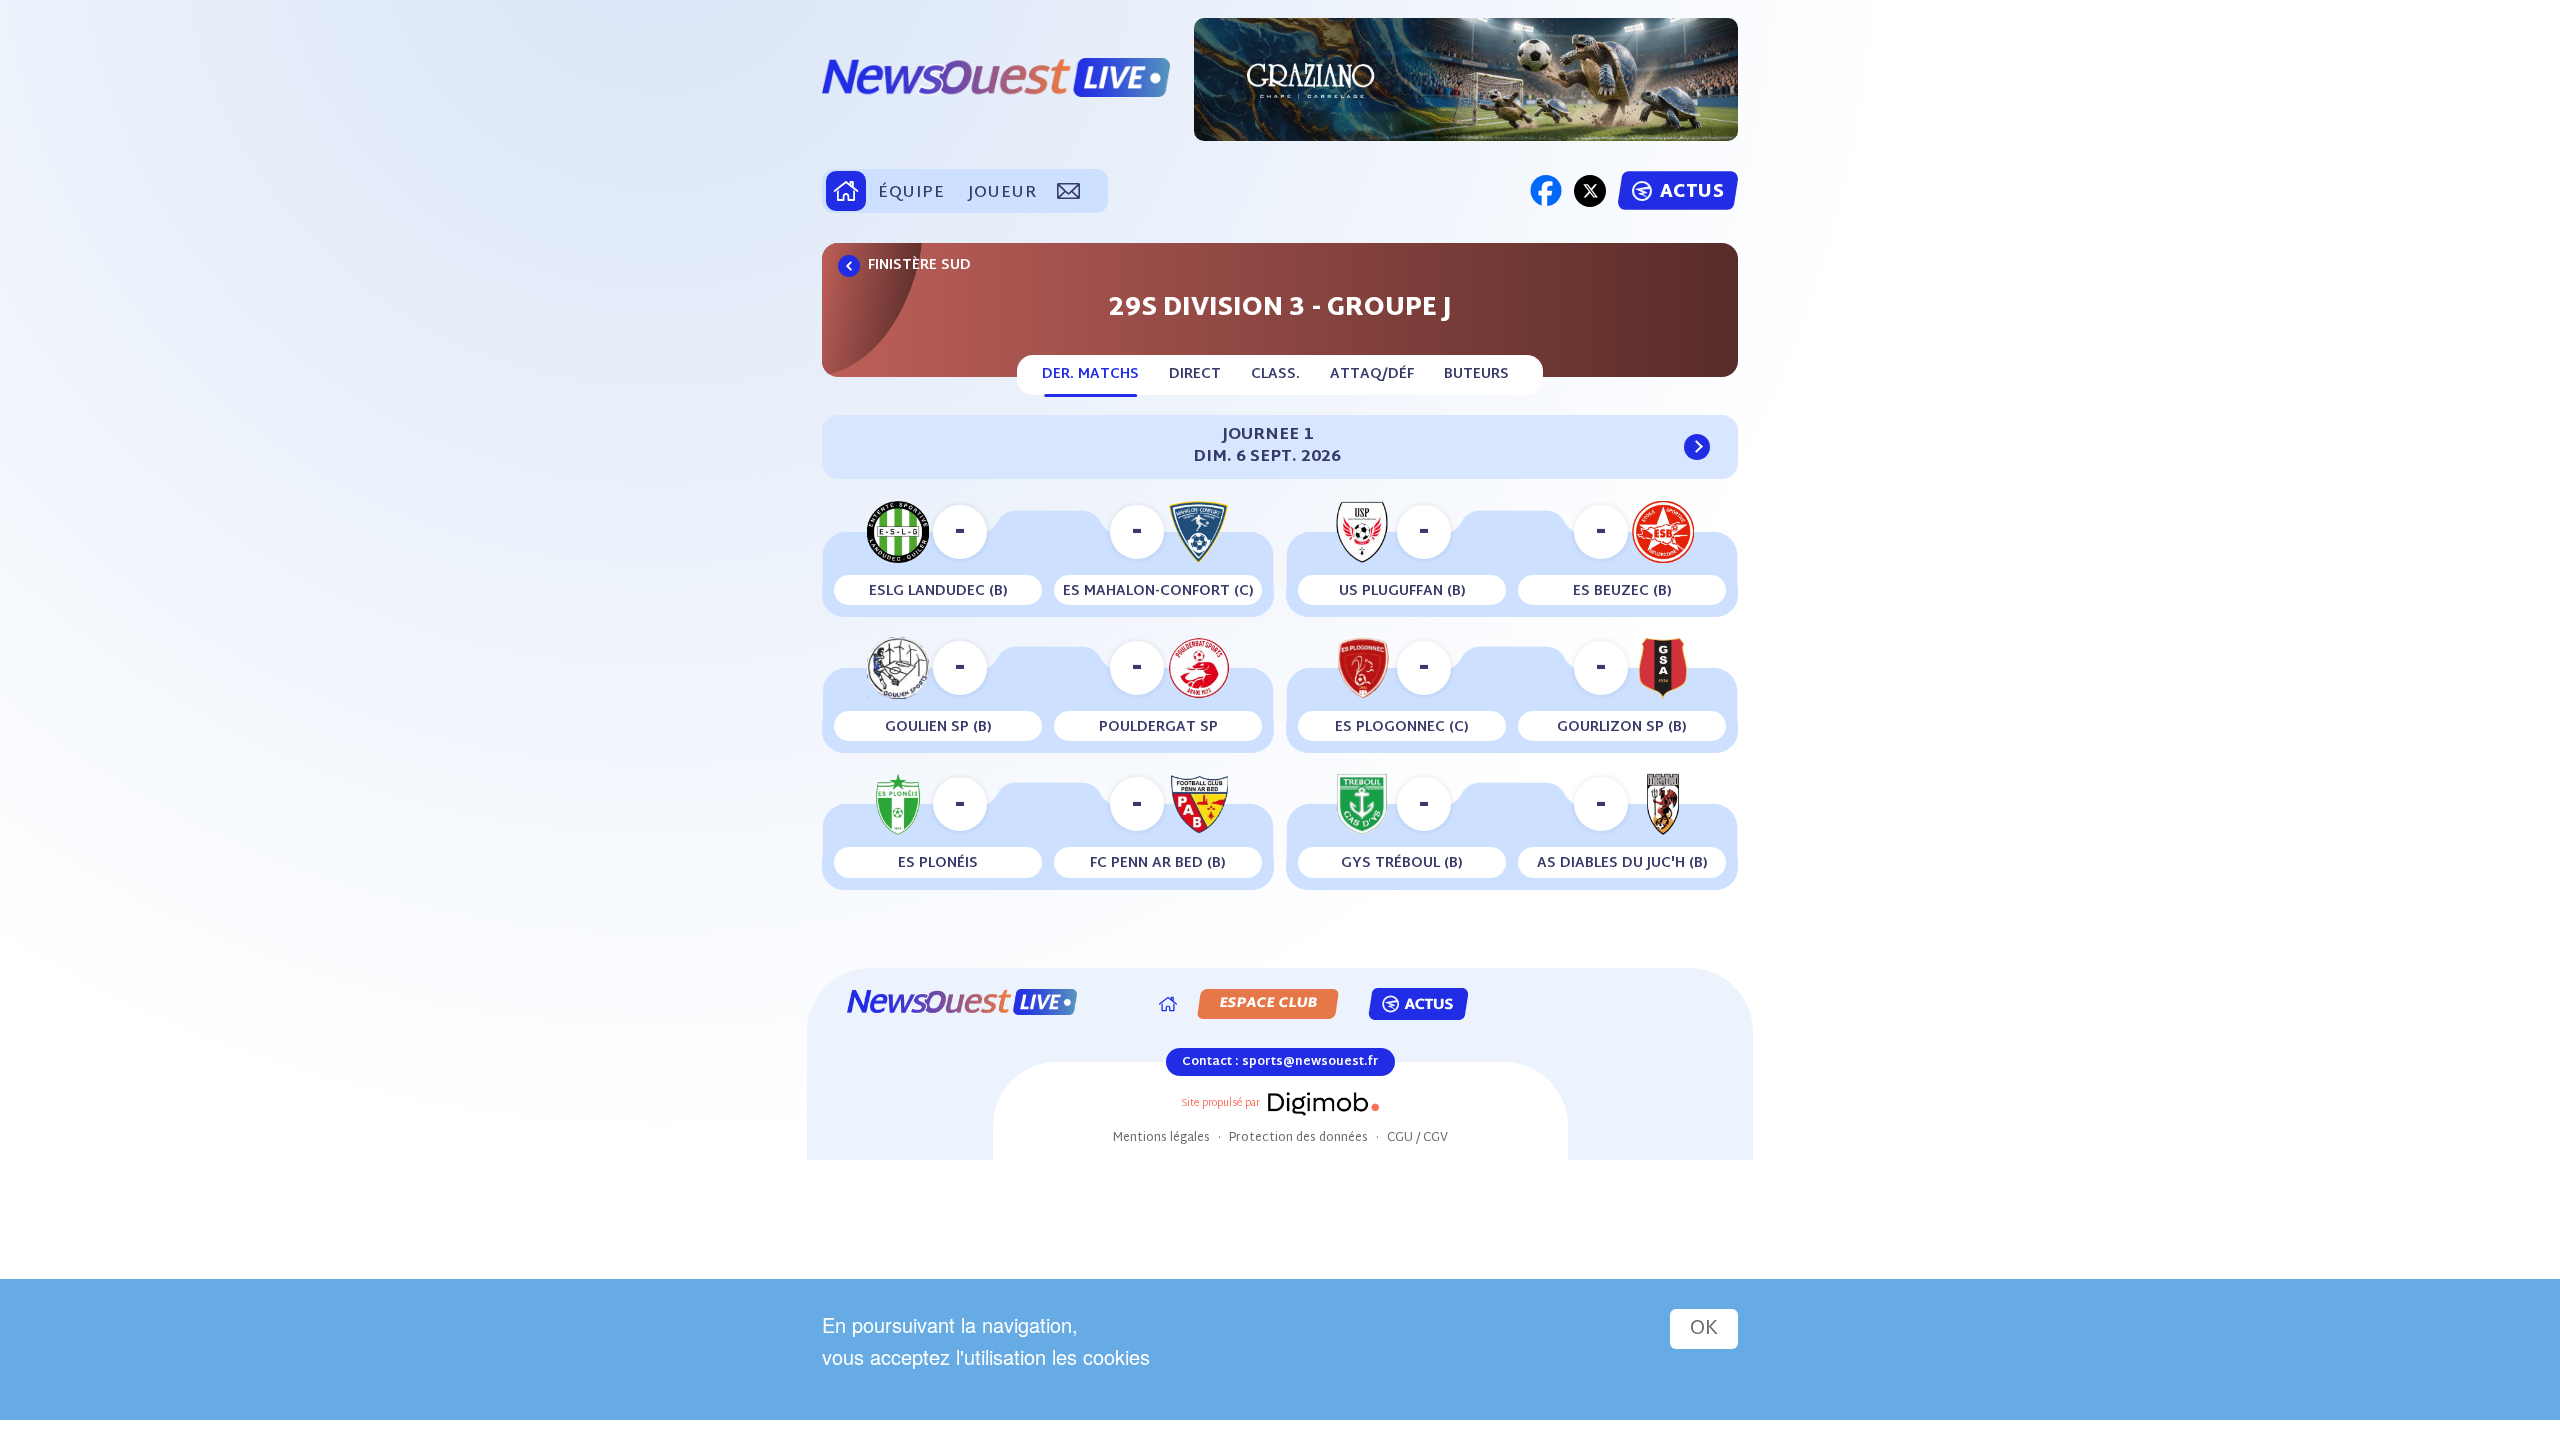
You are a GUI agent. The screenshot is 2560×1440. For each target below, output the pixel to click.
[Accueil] (1168, 1004)
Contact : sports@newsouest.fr (1280, 1062)
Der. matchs (1090, 374)
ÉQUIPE (911, 193)
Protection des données (1298, 1138)
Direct (1195, 374)
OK (1704, 1329)
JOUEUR (1002, 193)
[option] (1466, 79)
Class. (1275, 374)
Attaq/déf (1372, 374)
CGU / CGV (1417, 1138)
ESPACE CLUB (1268, 1003)
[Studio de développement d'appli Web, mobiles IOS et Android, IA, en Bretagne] (1322, 1104)
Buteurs (1476, 374)
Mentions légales (1161, 1138)
